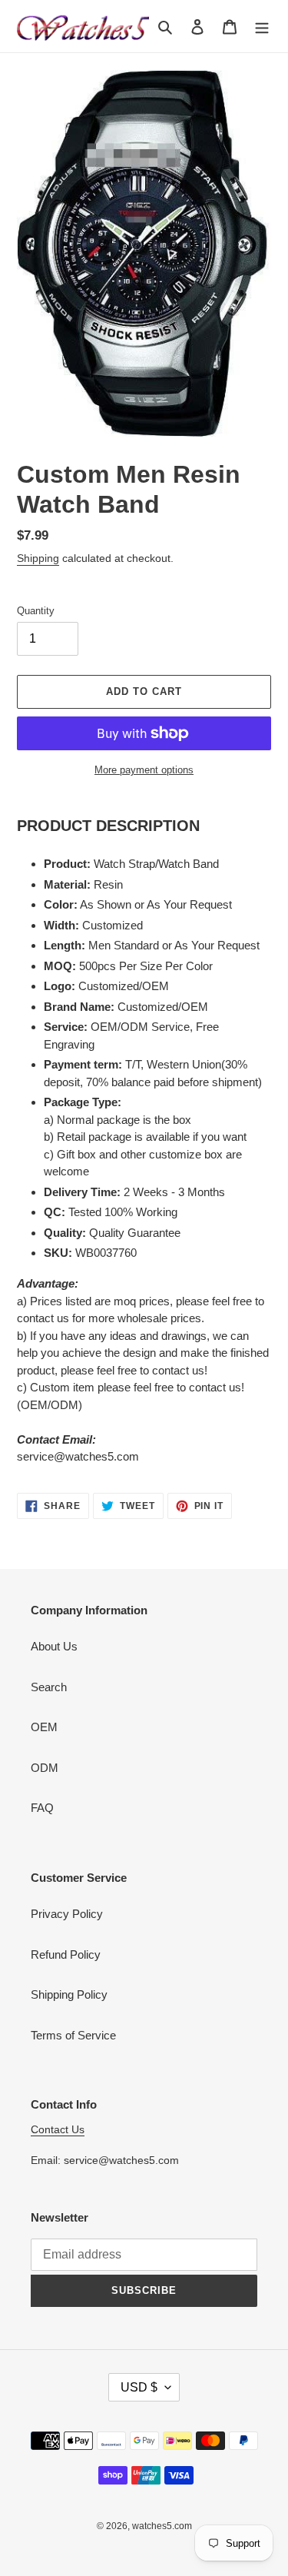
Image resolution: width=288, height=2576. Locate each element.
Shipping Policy (69, 1994)
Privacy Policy (67, 1914)
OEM (44, 1727)
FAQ (42, 1808)
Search (49, 1687)
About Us (54, 1646)
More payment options (144, 770)
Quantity (36, 611)
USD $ (139, 2387)
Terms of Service (73, 2035)
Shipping (38, 558)
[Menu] (262, 27)
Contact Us (58, 2129)
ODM (45, 1768)
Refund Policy (66, 1954)
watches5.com (162, 2526)
